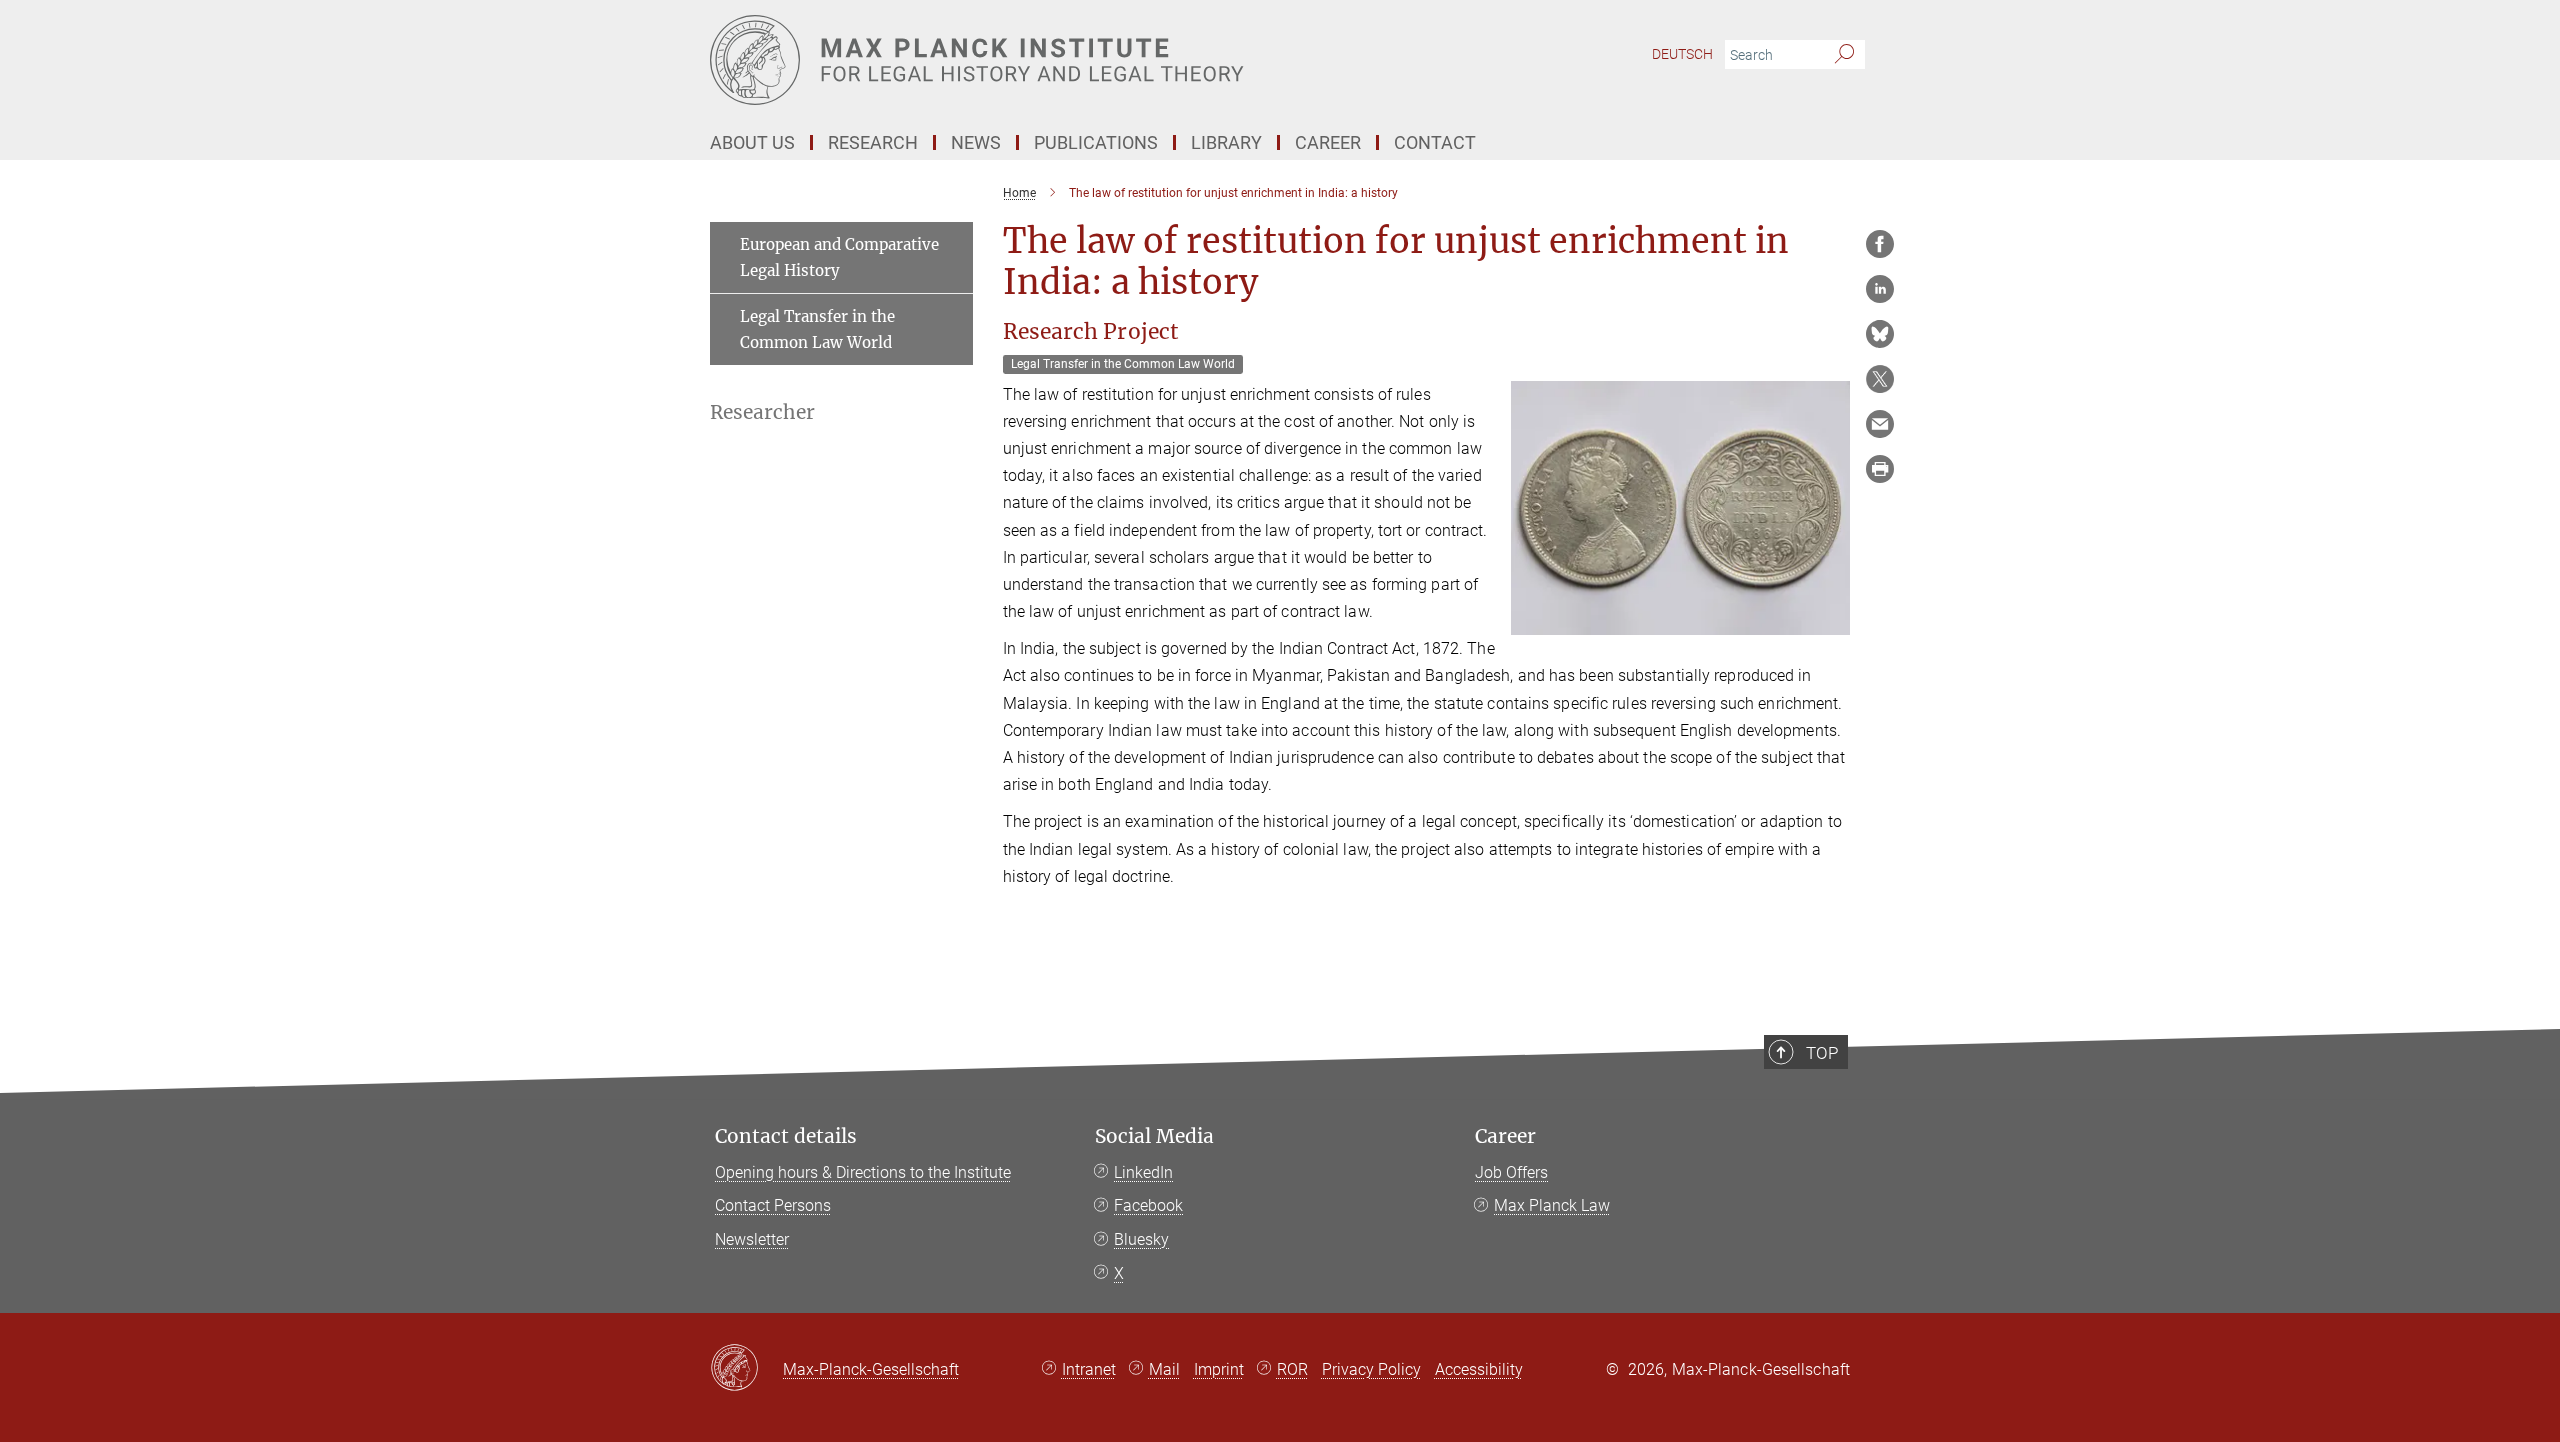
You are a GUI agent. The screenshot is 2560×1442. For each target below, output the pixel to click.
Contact (1435, 142)
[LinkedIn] (1880, 289)
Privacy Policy (1371, 1369)
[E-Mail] (1880, 424)
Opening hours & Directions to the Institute (863, 1172)
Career (1505, 1136)
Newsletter (752, 1239)
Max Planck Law (1552, 1205)
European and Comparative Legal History (839, 257)
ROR (1292, 1369)
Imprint (1219, 1369)
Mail (1164, 1369)
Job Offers (1511, 1172)
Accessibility (1479, 1369)
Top (1822, 1053)
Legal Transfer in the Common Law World (817, 329)
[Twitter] (1880, 379)
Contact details (786, 1136)
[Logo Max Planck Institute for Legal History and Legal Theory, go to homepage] (1085, 60)
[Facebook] (1880, 244)
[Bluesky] (1880, 334)
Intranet (1089, 1369)
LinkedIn (1143, 1172)
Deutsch (1682, 54)
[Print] (1880, 469)
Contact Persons (773, 1205)
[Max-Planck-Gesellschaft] (746, 1369)
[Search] (1844, 55)
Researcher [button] (762, 412)
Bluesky (1141, 1239)
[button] (1832, 620)
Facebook (1148, 1205)
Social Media (1154, 1136)
